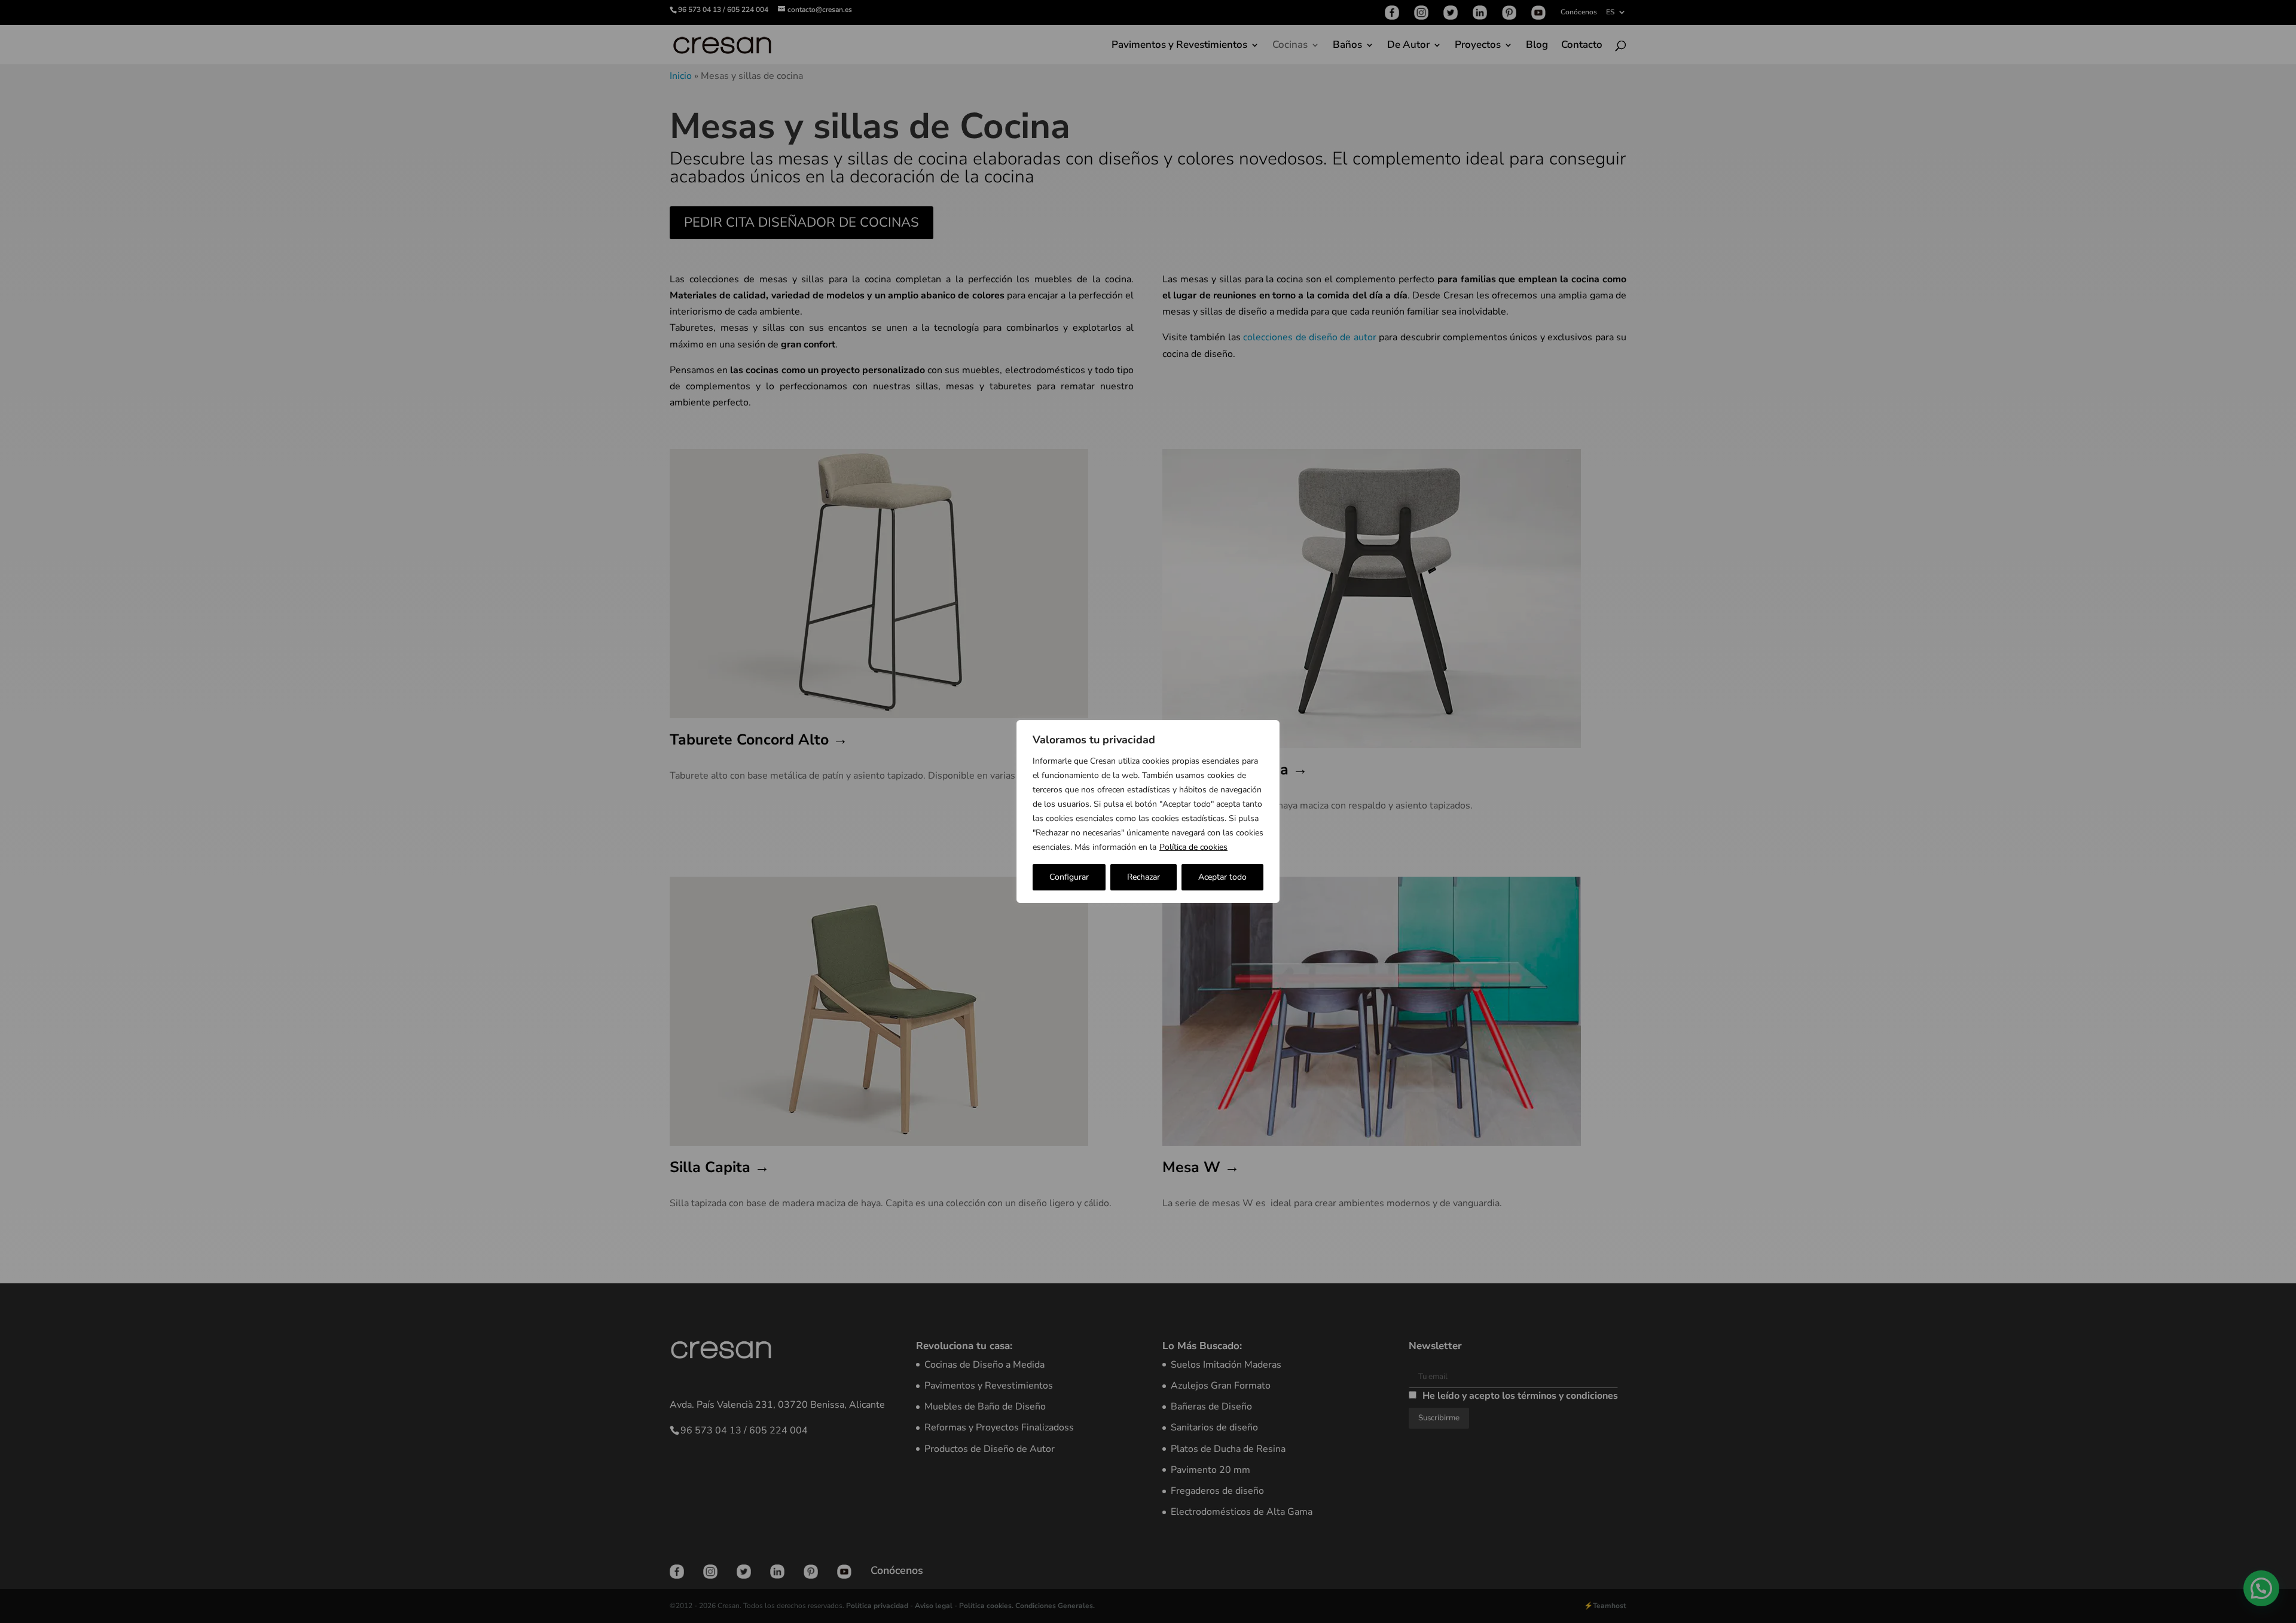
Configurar (1069, 877)
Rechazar (1144, 877)
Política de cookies (1193, 847)
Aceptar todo (1222, 877)
